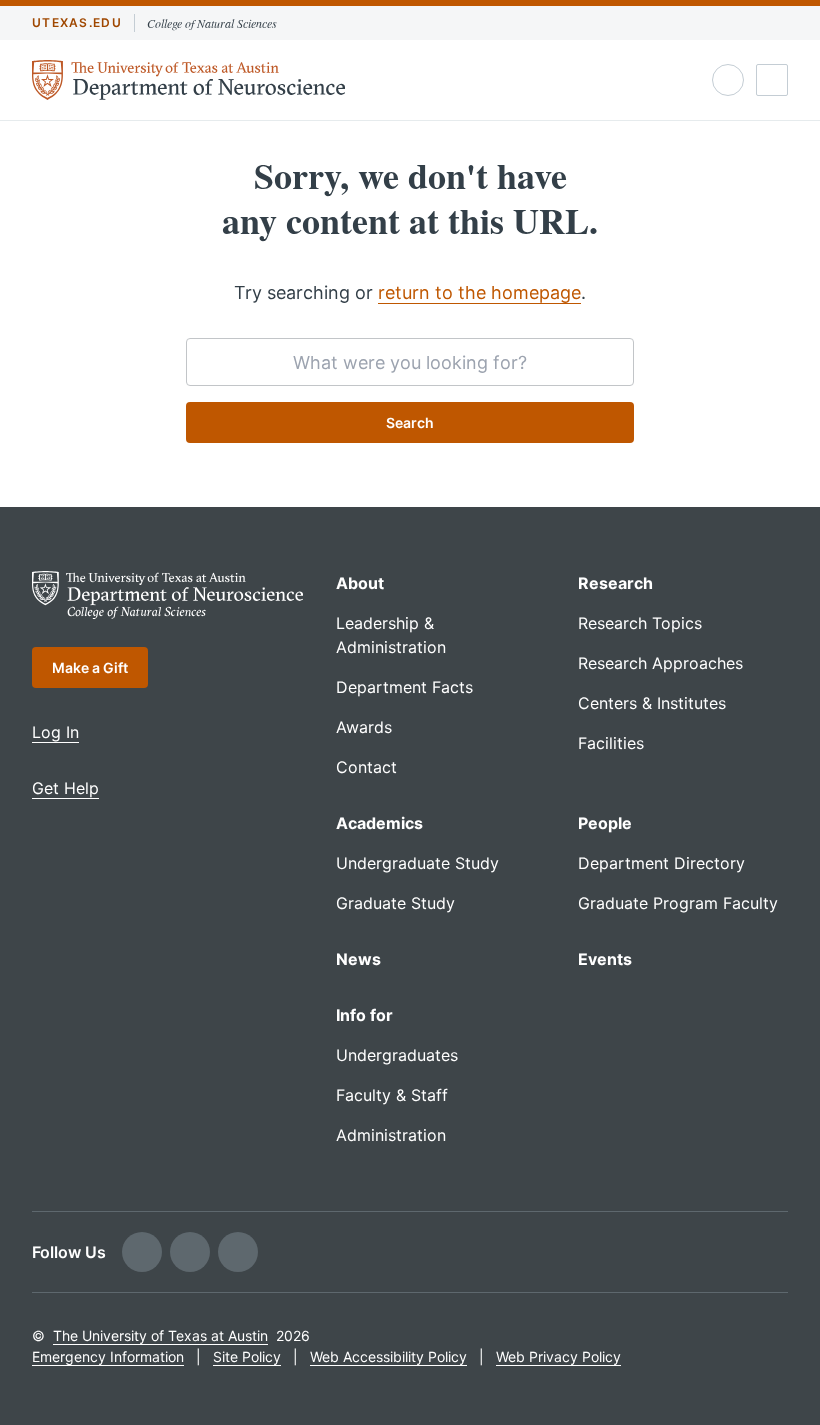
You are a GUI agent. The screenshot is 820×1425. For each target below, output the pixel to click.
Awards (364, 727)
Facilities (611, 743)
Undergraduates (397, 1055)
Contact (366, 767)
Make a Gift (90, 667)
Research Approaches (660, 663)
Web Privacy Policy (558, 1356)
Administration (391, 1135)
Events (605, 959)
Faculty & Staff (392, 1095)
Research (615, 583)
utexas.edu (77, 22)
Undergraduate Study (417, 863)
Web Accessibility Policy (388, 1356)
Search (410, 422)
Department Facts (404, 687)
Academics (379, 823)
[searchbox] (410, 362)
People (605, 823)
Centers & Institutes (652, 703)
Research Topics (640, 623)
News (358, 959)
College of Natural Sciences (212, 23)
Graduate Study (395, 903)
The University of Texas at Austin (160, 1335)
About (360, 583)
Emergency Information (108, 1356)
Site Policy (247, 1356)
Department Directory (661, 863)
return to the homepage (479, 292)
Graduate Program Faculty (678, 903)
